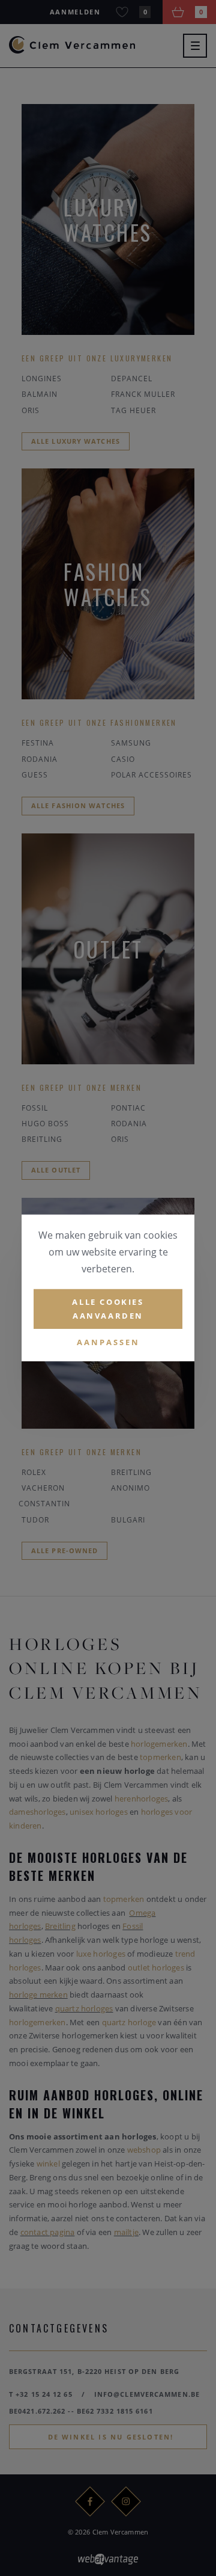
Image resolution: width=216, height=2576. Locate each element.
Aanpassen (108, 1342)
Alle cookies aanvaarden (108, 1309)
